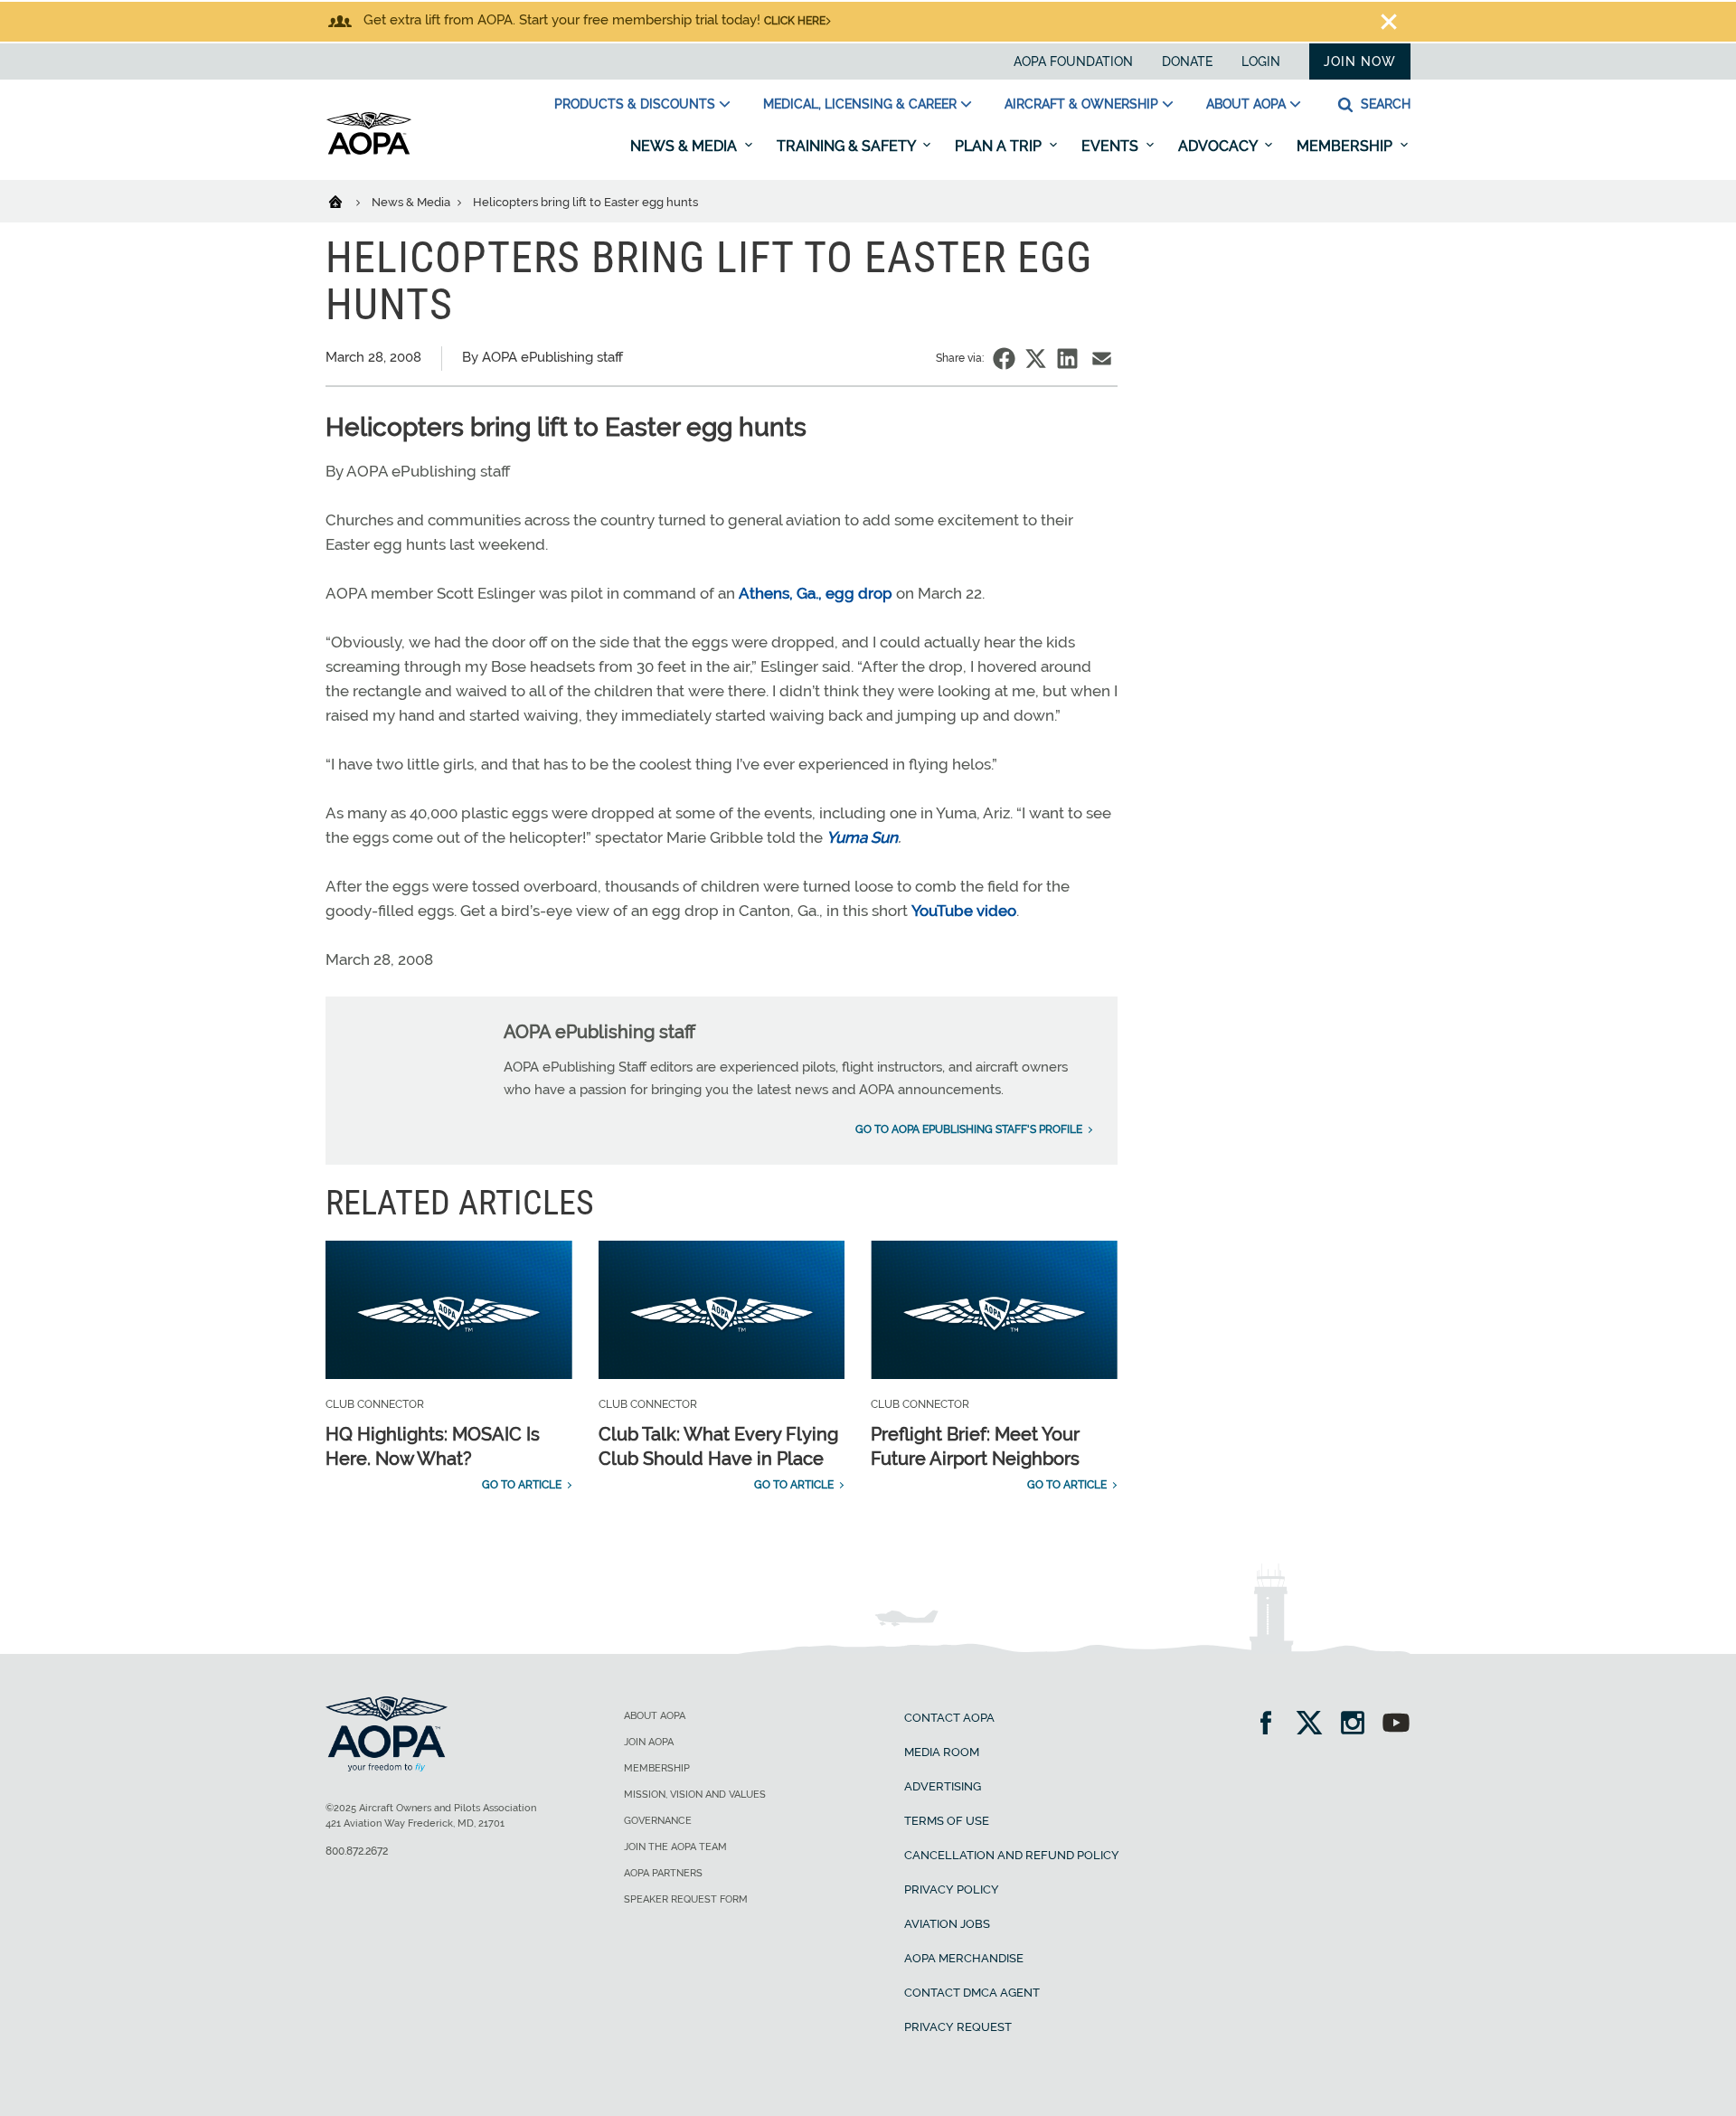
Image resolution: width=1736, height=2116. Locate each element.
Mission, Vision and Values (695, 1795)
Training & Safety (848, 146)
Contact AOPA (949, 1718)
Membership (1346, 146)
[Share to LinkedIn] (1067, 359)
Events (1112, 146)
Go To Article (522, 1485)
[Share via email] (1102, 359)
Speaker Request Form (686, 1899)
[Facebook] (1272, 1725)
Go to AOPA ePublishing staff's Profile (969, 1129)
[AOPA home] (369, 151)
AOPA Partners (663, 1873)
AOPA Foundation (1073, 61)
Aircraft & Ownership (1081, 104)
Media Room (942, 1752)
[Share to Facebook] (1004, 359)
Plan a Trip (1000, 146)
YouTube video (964, 911)
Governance (658, 1821)
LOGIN (1261, 61)
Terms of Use (947, 1821)
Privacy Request (958, 2027)
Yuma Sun (862, 837)
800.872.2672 (357, 1851)
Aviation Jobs (947, 1924)
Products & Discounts (635, 104)
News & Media (685, 146)
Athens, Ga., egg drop (816, 593)
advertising (943, 1786)
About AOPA (1246, 104)
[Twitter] (1315, 1725)
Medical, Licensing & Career (860, 104)
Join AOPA (649, 1742)
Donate (1187, 61)
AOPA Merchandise (964, 1958)
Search (1384, 104)
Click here (795, 21)
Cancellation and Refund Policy (1012, 1855)
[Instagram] (1359, 1725)
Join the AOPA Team (675, 1847)
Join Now (1360, 61)
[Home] (347, 201)
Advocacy (1219, 146)
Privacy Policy (952, 1889)
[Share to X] (1036, 359)
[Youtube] (1396, 1725)
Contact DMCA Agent (972, 1993)
